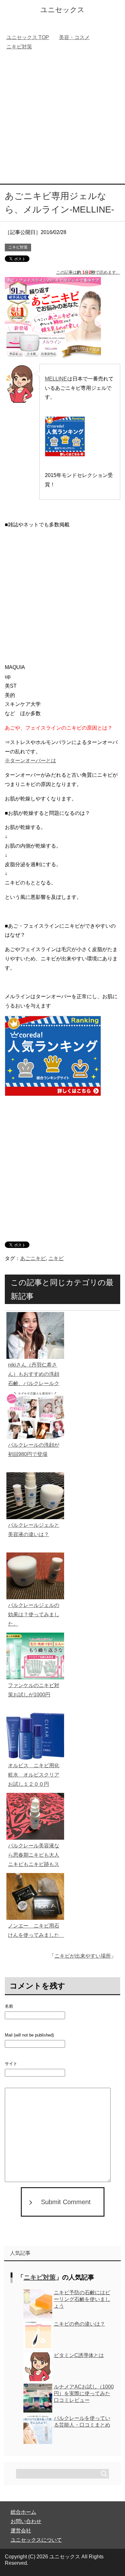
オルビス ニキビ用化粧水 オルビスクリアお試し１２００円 (34, 1775)
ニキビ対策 (18, 247)
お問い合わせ (26, 2521)
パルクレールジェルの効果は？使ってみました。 (34, 1614)
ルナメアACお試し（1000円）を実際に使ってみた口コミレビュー (84, 2393)
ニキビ (56, 1258)
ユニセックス (63, 10)
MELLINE (56, 379)
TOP (28, 37)
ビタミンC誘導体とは (79, 2355)
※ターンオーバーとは (30, 761)
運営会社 (21, 2531)
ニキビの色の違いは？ (79, 2324)
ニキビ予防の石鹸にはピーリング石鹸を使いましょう (82, 2299)
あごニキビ (33, 1258)
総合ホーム (23, 2512)
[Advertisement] (63, 118)
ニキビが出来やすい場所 (83, 1956)
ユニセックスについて (36, 2540)
